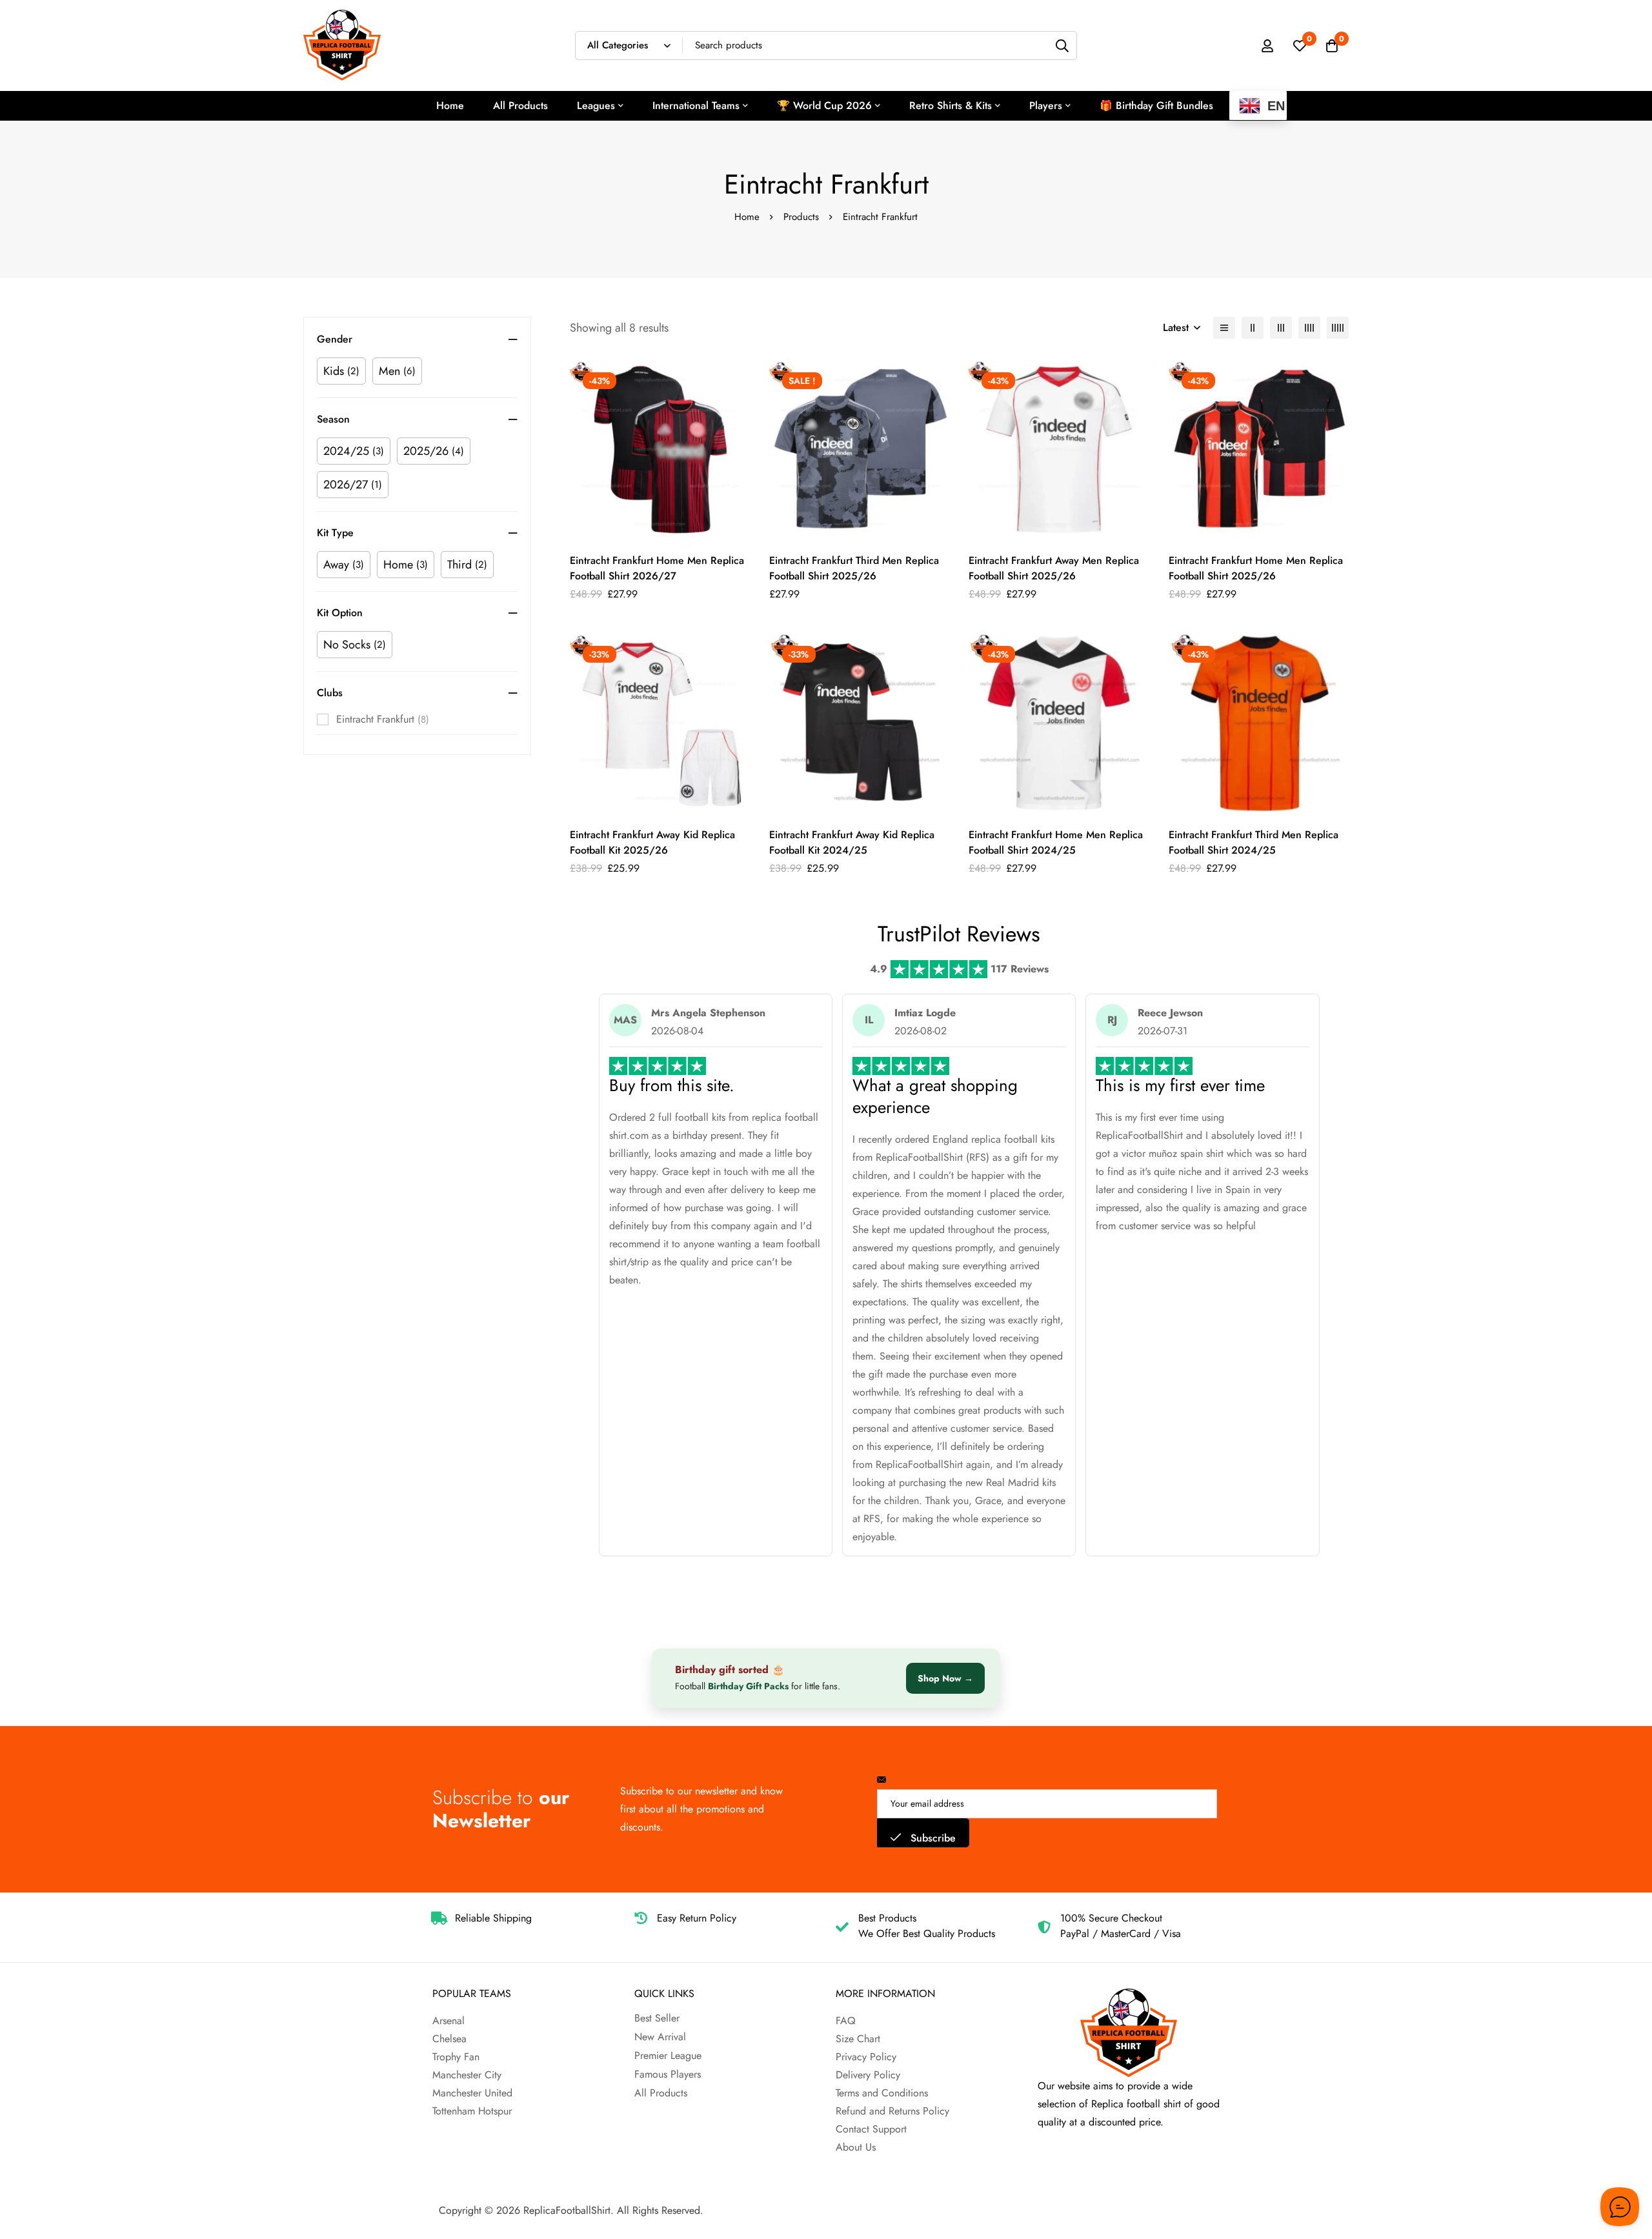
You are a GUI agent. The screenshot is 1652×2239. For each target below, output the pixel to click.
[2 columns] (1253, 328)
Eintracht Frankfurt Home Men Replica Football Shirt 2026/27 (657, 568)
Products (801, 217)
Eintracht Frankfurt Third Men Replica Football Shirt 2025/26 (854, 568)
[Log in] (1267, 46)
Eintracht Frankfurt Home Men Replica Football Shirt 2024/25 (1056, 842)
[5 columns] (1338, 328)
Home (747, 217)
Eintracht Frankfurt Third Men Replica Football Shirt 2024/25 (1254, 842)
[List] (1224, 328)
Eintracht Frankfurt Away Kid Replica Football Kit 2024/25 (852, 842)
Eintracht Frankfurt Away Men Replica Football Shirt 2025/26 (1054, 568)
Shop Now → (945, 1678)
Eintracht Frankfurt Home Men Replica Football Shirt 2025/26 (1256, 568)
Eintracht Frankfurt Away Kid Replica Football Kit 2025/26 (652, 842)
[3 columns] (1281, 328)
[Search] (1063, 45)
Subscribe (932, 1838)
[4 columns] (1309, 328)
